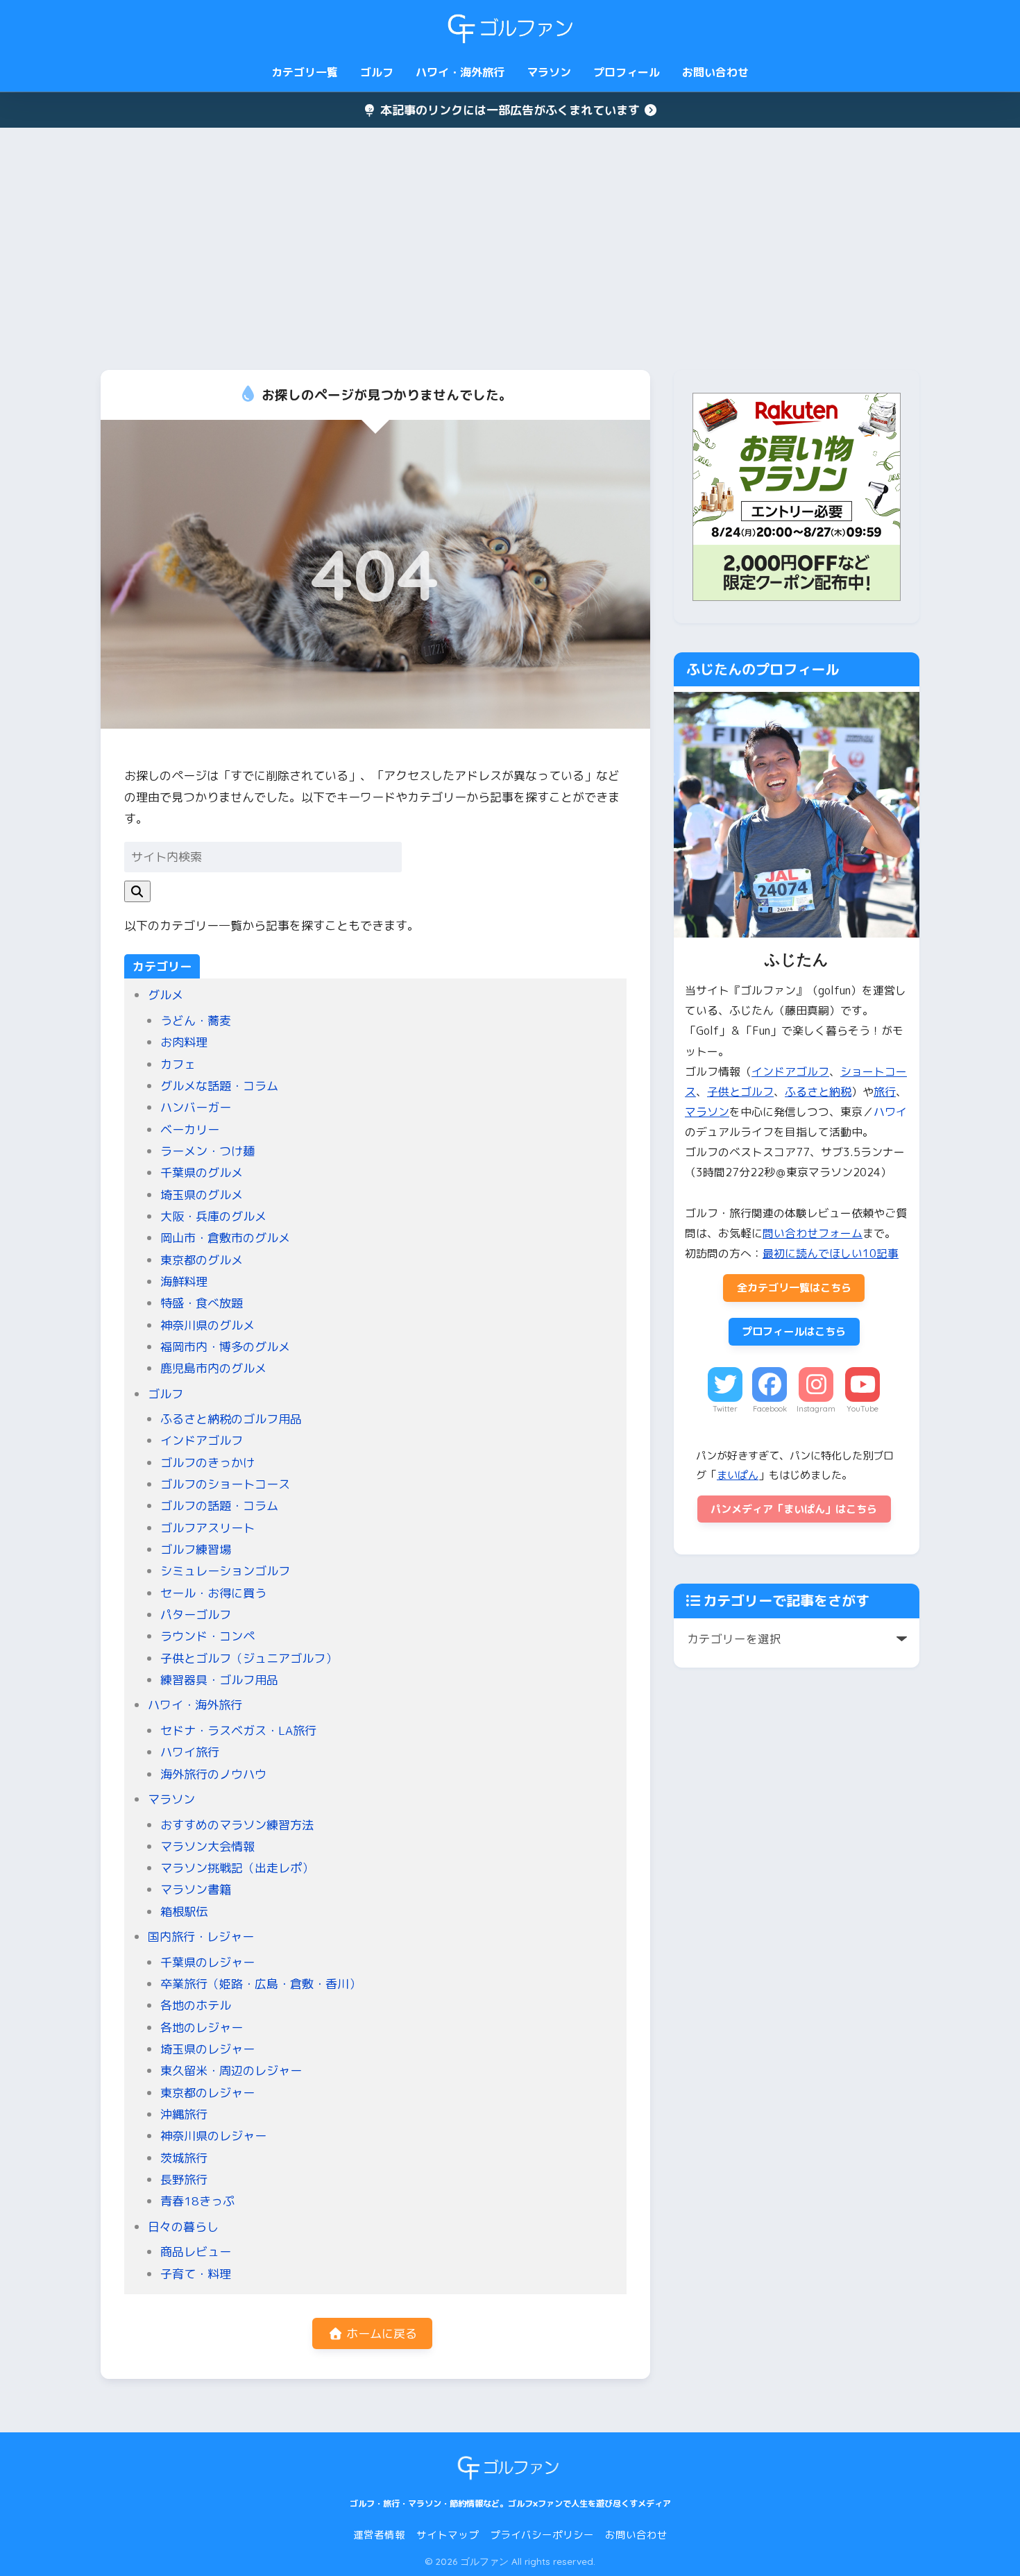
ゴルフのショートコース (225, 1484)
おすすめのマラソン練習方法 (237, 1825)
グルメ (165, 995)
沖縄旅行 (184, 2114)
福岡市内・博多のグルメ (225, 1347)
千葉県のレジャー (207, 1962)
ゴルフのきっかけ (207, 1463)
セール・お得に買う (213, 1593)
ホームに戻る (380, 2333)
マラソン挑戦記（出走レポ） (237, 1868)
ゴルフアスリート (207, 1528)
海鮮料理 (184, 1281)
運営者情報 (379, 2535)
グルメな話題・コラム (219, 1086)
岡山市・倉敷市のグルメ (225, 1238)
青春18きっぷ (197, 2201)
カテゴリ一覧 (305, 72)
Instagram (816, 1409)
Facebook (770, 1409)
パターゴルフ (196, 1615)
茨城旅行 (184, 2158)
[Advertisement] (510, 249)
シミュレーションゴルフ (225, 1571)
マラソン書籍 (196, 1889)
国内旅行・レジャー (201, 1937)
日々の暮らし (183, 2227)
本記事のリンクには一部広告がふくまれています (510, 110)
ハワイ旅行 (190, 1752)
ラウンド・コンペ (207, 1636)
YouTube (862, 1409)
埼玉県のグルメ (202, 1195)
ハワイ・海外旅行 (460, 72)
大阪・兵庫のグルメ (213, 1216)
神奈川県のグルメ (207, 1325)
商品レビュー (196, 2252)
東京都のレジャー (207, 2093)
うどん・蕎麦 (196, 1020)
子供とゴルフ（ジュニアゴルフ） (249, 1658)
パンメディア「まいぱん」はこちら (794, 1509)
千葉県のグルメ (202, 1172)
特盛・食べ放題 (202, 1303)
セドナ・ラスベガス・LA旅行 (238, 1730)
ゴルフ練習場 (196, 1549)
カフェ (178, 1064)
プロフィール (627, 72)
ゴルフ (377, 72)
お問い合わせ (715, 72)
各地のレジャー (202, 2027)
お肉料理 (184, 1042)
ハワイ (890, 1112)
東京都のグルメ (202, 1260)
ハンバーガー (196, 1107)
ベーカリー (190, 1129)
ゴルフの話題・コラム (219, 1506)
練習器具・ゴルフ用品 (219, 1680)
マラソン (549, 72)
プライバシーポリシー (542, 2535)
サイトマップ (448, 2535)
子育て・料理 (196, 2274)
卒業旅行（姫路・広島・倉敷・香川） (261, 1984)
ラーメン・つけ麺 (207, 1151)
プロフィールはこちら (794, 1331)
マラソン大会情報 (207, 1846)
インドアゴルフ (202, 1440)
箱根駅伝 (184, 1912)
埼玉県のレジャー (207, 2049)
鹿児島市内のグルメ (213, 1368)
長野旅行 (184, 2179)
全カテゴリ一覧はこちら (794, 1288)
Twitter (725, 1409)
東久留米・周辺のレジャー (231, 2070)
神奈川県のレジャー (213, 2136)
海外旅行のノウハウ (213, 1774)
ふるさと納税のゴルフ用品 (231, 1419)
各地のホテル (196, 2005)
